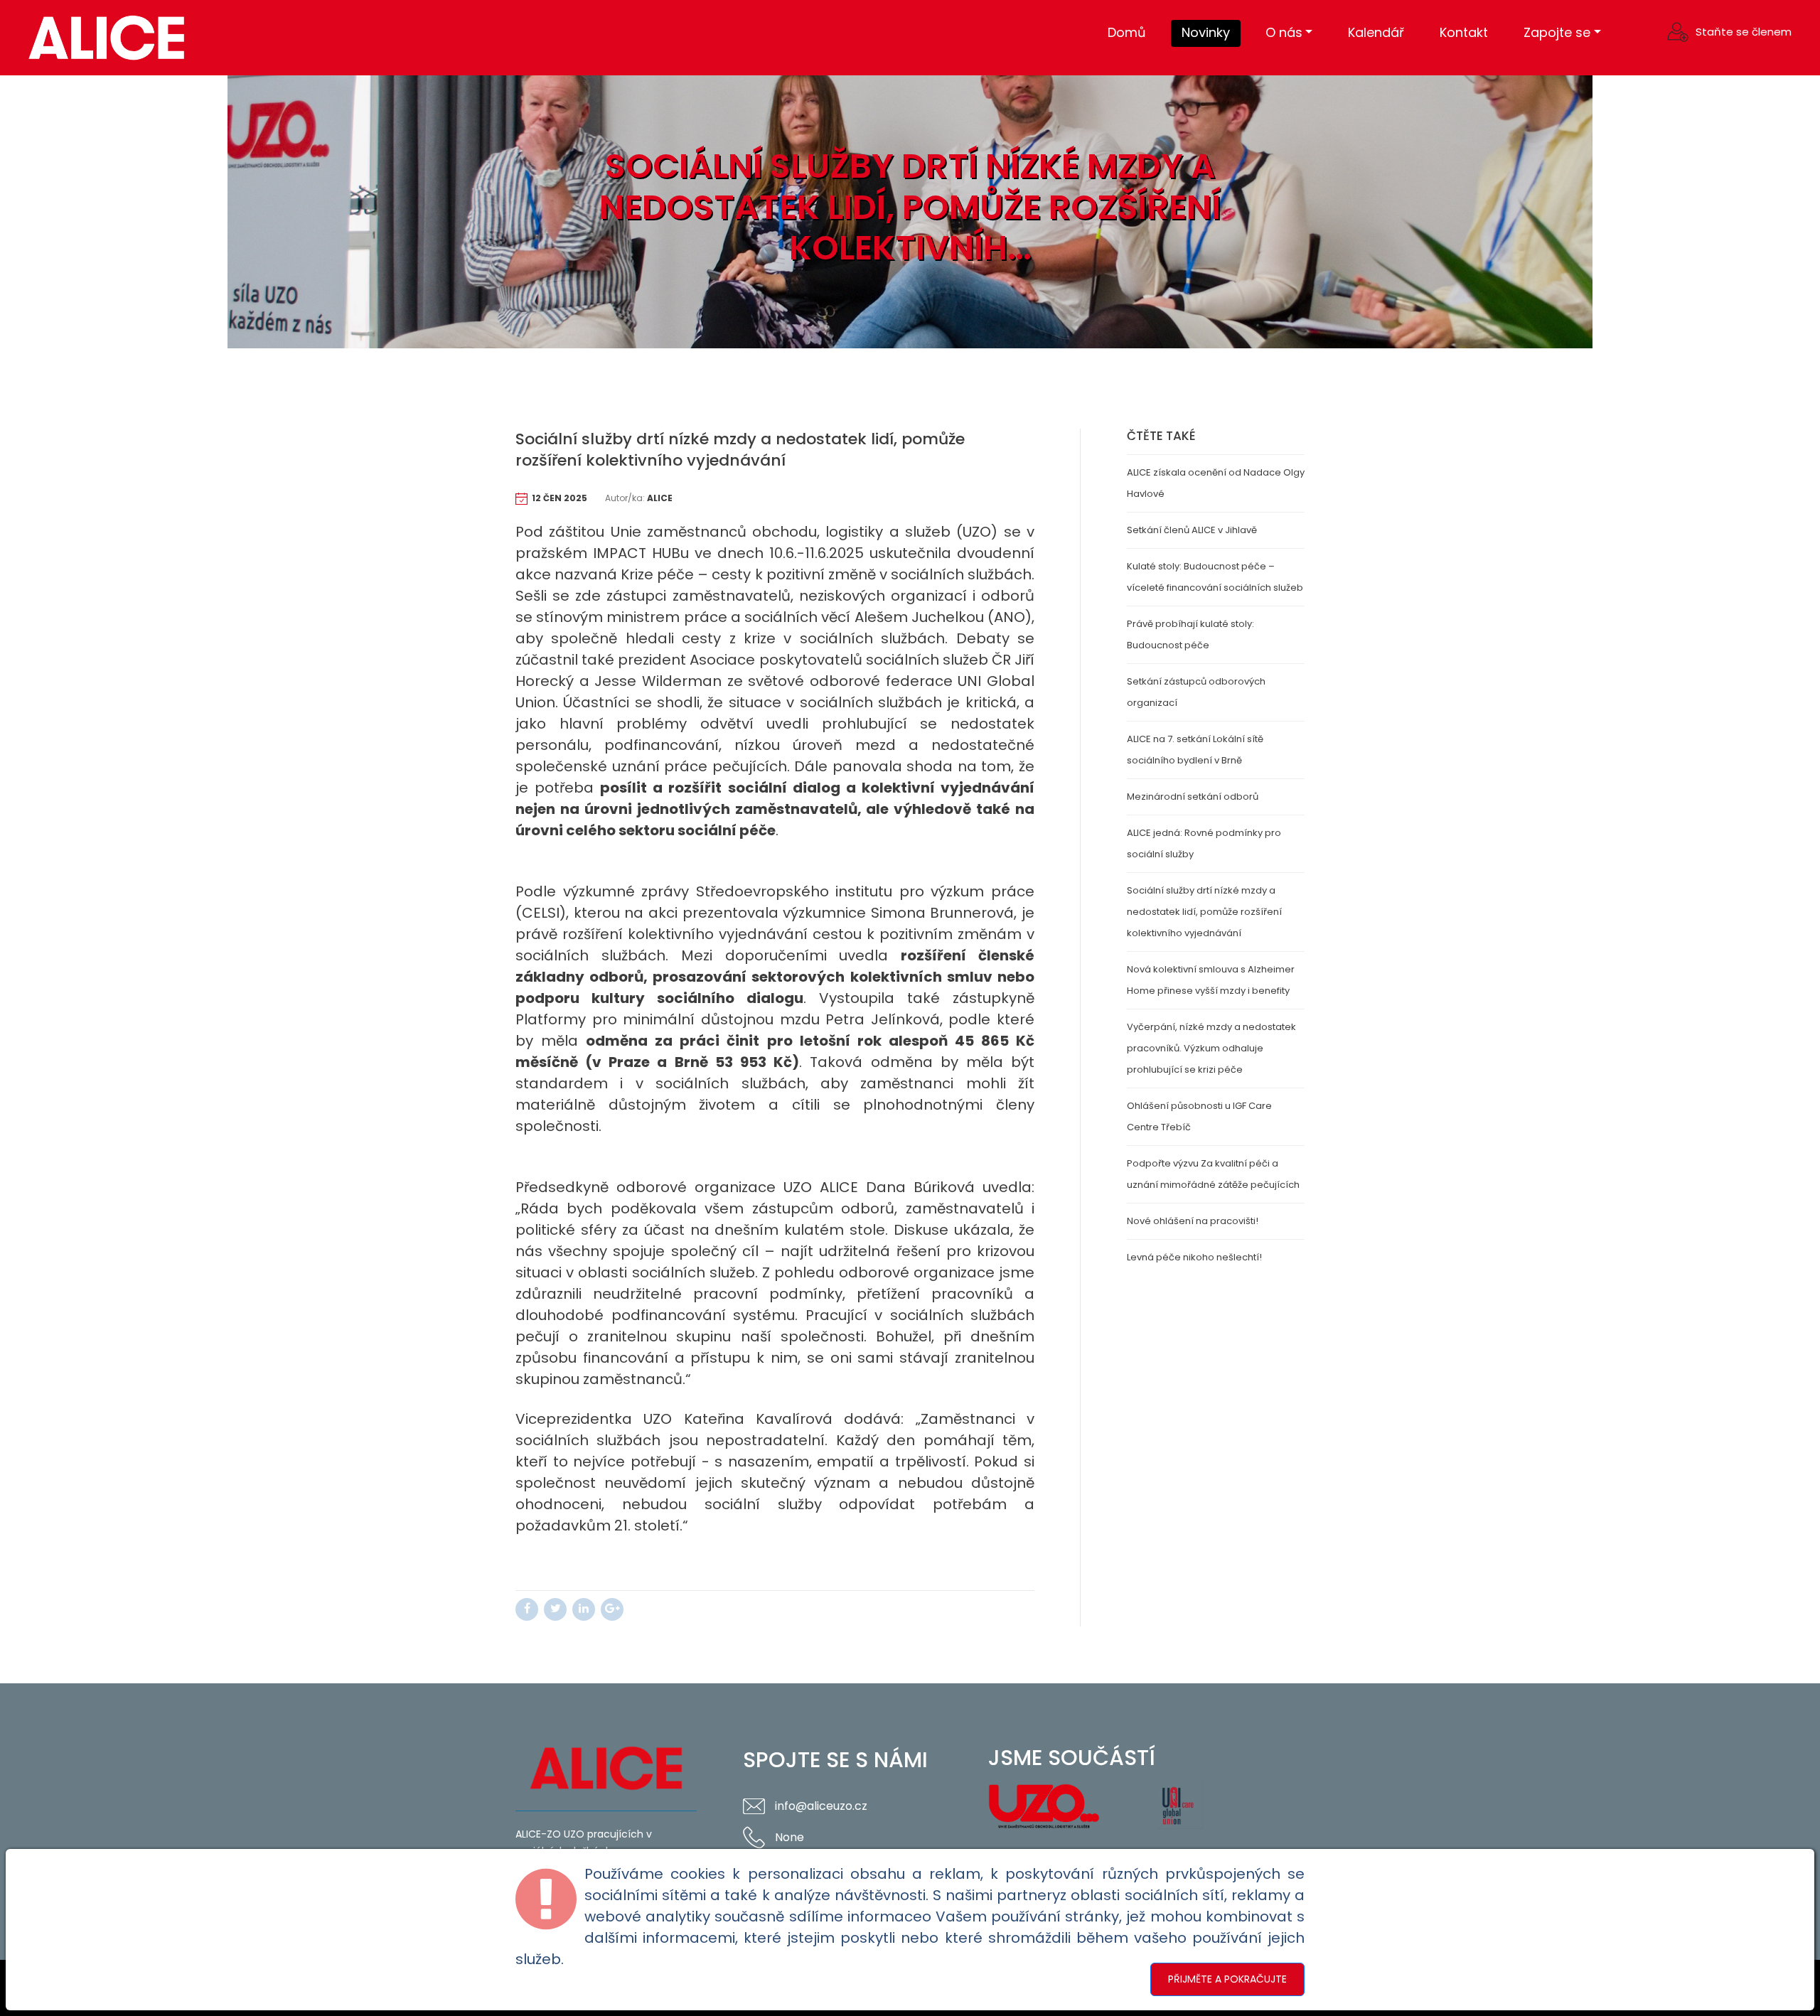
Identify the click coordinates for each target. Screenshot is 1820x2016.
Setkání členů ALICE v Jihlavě (1192, 530)
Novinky (1206, 32)
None (789, 1837)
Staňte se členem (1744, 32)
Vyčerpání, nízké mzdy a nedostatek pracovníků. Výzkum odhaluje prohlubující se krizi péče (1211, 1048)
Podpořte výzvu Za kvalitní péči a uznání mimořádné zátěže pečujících (1213, 1174)
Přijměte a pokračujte (1227, 1979)
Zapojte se (1557, 32)
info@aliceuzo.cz (821, 1806)
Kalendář (1376, 32)
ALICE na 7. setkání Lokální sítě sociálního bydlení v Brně (1195, 750)
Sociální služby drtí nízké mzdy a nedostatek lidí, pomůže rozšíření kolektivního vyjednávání (1204, 912)
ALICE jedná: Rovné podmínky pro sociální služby (1204, 843)
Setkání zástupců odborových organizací (1196, 692)
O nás (1284, 32)
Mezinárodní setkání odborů (1193, 797)
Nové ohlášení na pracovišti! (1193, 1221)
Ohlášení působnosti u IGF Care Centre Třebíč (1199, 1116)
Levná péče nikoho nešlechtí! (1194, 1257)
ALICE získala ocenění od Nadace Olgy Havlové (1216, 483)
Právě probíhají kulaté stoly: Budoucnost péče (1190, 634)
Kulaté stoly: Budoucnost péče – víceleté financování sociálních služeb (1215, 577)
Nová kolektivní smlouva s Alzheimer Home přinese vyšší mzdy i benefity (1211, 980)
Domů (1127, 32)
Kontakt (1464, 32)
